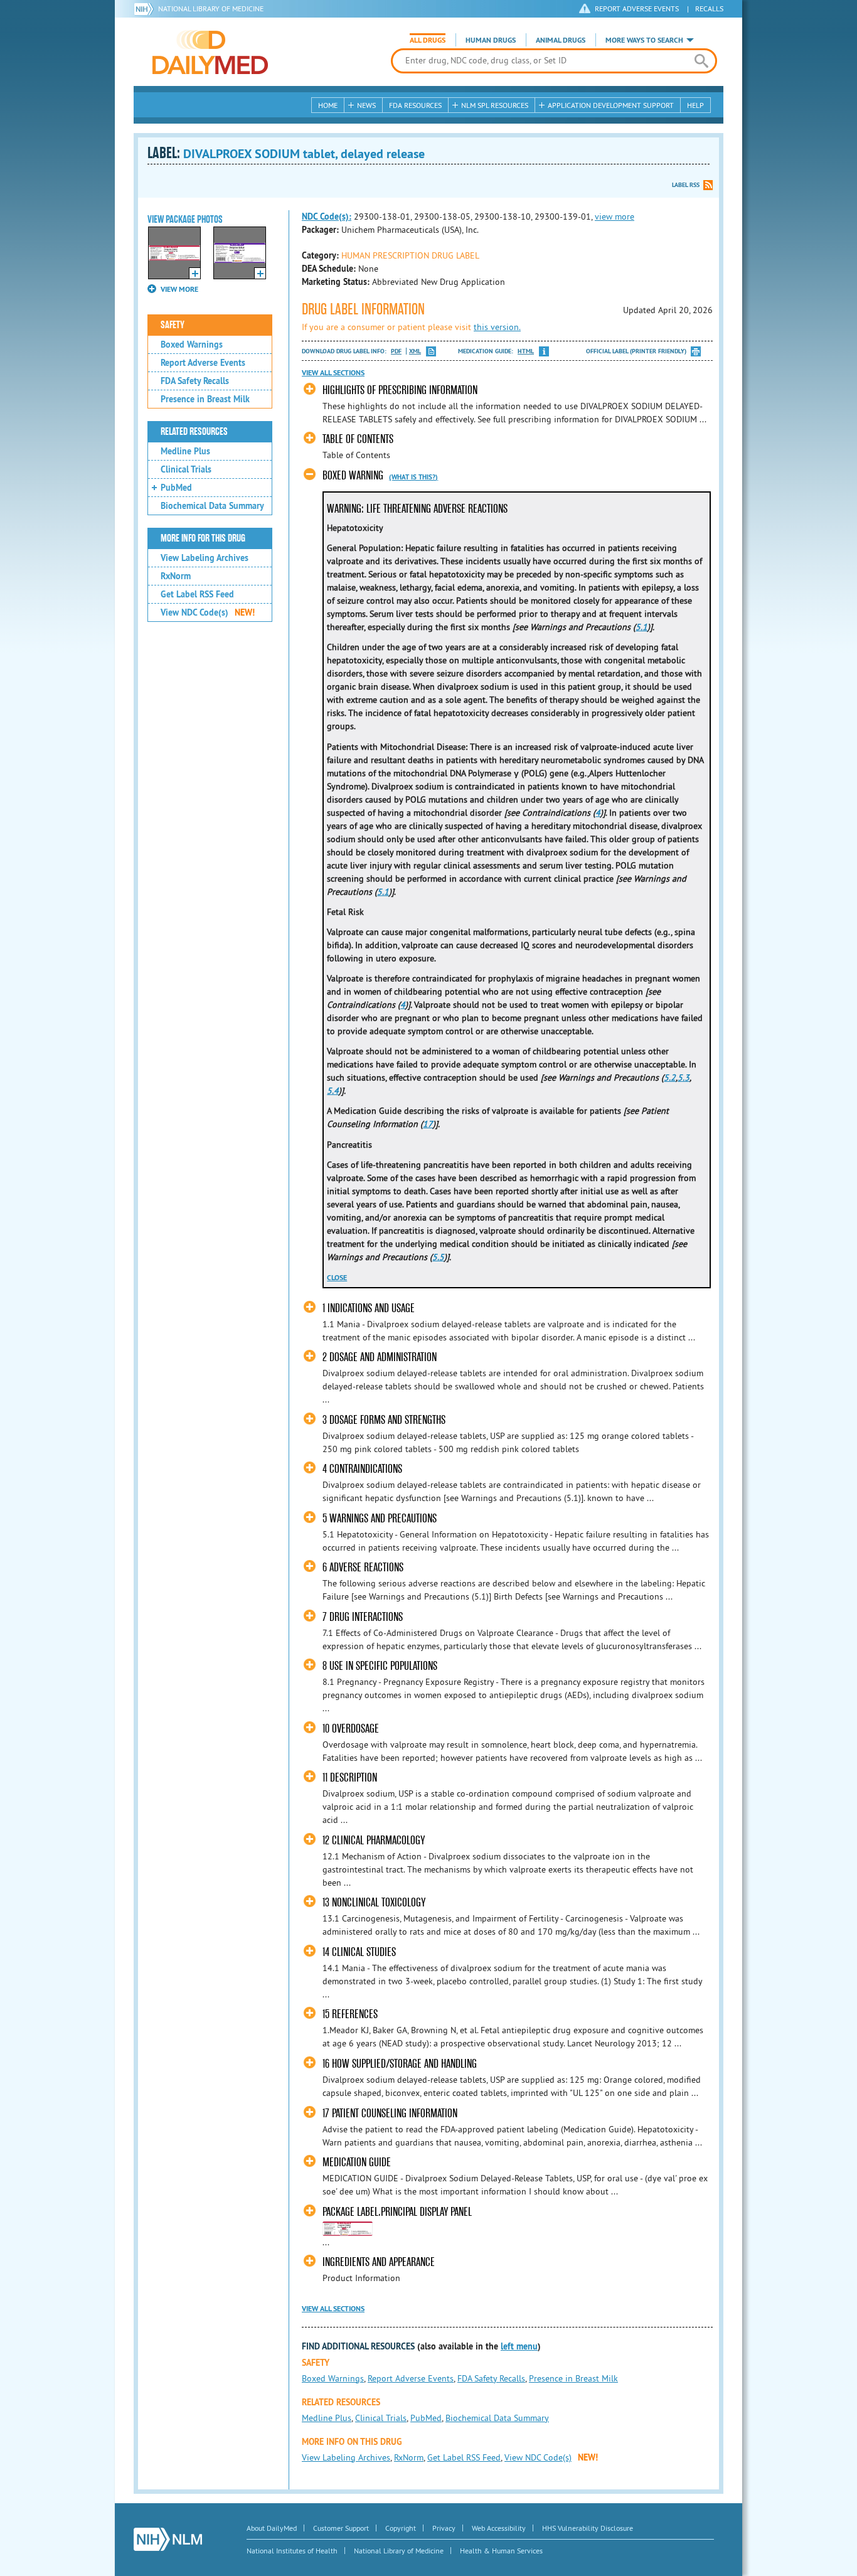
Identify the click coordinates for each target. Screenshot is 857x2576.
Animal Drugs (561, 40)
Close (337, 1278)
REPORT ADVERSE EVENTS (637, 8)
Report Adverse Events (203, 363)
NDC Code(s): (327, 216)
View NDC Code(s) (208, 612)
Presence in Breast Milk (205, 399)
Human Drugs (491, 40)
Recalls (709, 8)
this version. (497, 327)
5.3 (684, 1077)
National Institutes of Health (292, 2551)
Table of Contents (358, 439)
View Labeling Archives (205, 558)
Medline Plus (185, 451)
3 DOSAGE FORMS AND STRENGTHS (384, 1420)
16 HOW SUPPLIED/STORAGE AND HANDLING (400, 2064)
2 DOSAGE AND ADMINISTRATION (380, 1357)
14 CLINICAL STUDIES (359, 1952)
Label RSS (686, 185)
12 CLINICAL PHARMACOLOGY (374, 1840)
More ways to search (644, 40)
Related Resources (194, 432)
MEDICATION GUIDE (357, 2162)
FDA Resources (415, 105)
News (366, 105)
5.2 (670, 1077)
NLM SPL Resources (495, 105)
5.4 (333, 1091)
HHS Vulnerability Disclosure (588, 2528)
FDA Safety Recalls (195, 381)
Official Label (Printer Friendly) (636, 351)
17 (428, 1124)
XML (415, 351)
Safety (173, 325)
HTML (526, 351)
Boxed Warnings (192, 345)
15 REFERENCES (350, 2014)
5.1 (641, 627)
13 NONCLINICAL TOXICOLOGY (374, 1902)
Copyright (401, 2528)
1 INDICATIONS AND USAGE (369, 1308)
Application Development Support (611, 105)
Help (695, 105)
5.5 (438, 1257)
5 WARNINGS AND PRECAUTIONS (380, 1518)
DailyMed (210, 52)
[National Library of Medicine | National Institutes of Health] (168, 2539)
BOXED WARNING (353, 475)
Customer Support (341, 2528)
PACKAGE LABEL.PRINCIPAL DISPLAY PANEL (397, 2212)
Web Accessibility (499, 2528)
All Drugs (428, 40)
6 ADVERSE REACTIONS (363, 1567)
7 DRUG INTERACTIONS (363, 1617)
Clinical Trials (186, 469)
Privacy (444, 2528)
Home (328, 105)
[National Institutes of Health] (146, 9)
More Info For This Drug (203, 538)
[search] (701, 61)
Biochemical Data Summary (212, 506)
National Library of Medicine (211, 8)
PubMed (176, 488)
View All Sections (333, 373)
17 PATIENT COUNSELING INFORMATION (390, 2113)
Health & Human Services (501, 2551)
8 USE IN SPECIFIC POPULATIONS (380, 1666)
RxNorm (176, 576)
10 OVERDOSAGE (351, 1729)
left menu (519, 2346)
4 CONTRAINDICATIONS (362, 1469)
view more (615, 216)
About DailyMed (272, 2528)
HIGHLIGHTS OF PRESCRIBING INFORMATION (400, 390)
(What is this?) (413, 477)
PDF (396, 351)
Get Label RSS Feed (197, 594)
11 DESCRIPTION (350, 1777)
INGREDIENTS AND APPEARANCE (379, 2262)
